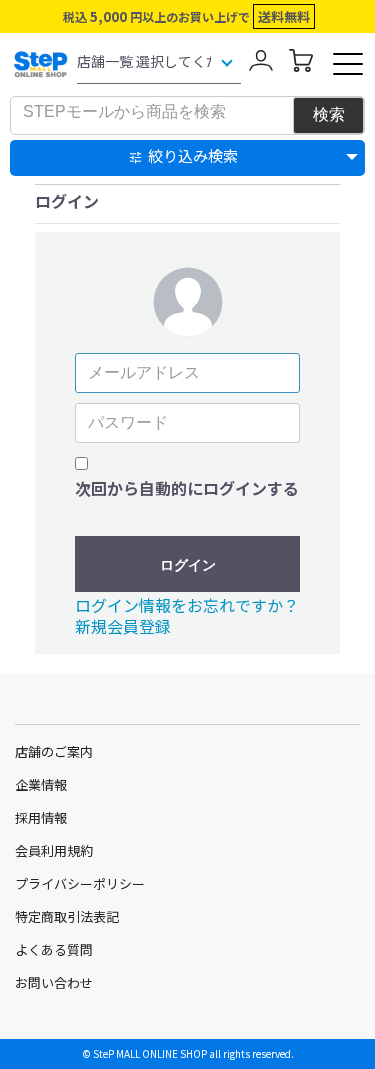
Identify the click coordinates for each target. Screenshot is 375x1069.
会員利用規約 (54, 850)
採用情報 (41, 817)
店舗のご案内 (54, 751)
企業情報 (41, 784)
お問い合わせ (54, 982)
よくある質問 (54, 949)
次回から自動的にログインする (187, 488)
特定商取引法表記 (67, 916)
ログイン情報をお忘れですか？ (187, 605)
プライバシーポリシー (80, 883)
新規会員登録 (123, 626)
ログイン (188, 565)
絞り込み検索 (193, 155)
